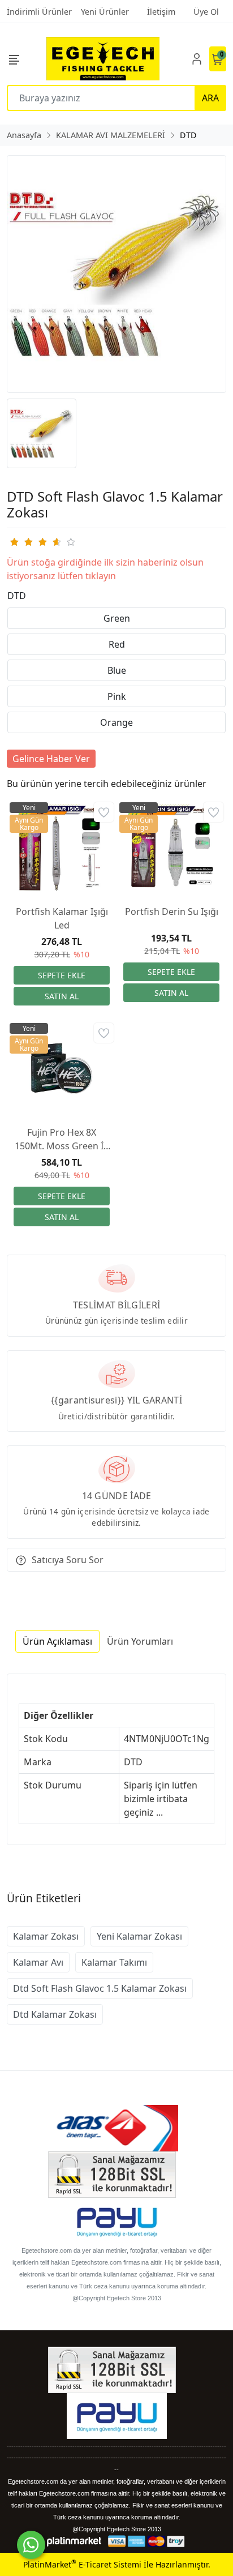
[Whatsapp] (31, 2545)
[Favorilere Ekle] (104, 812)
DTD (17, 596)
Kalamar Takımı (114, 1962)
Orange (116, 722)
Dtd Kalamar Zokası (55, 2014)
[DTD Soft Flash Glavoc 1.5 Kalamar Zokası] (116, 274)
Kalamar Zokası (46, 1936)
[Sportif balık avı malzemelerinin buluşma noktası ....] (103, 59)
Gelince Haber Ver (51, 759)
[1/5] (14, 542)
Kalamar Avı (38, 1962)
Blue (117, 670)
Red (117, 644)
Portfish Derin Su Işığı (172, 912)
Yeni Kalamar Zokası (139, 1936)
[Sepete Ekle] (62, 975)
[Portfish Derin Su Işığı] (171, 848)
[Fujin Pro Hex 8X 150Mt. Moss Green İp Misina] (62, 1068)
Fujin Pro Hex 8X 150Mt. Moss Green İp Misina (62, 1139)
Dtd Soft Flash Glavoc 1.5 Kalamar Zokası (100, 1988)
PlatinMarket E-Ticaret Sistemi (82, 2564)
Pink (117, 696)
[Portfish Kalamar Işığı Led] (62, 848)
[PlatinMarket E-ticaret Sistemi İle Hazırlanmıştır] (74, 2541)
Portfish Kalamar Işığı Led (62, 918)
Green (117, 618)
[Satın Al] (62, 996)
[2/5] (21, 542)
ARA (210, 98)
